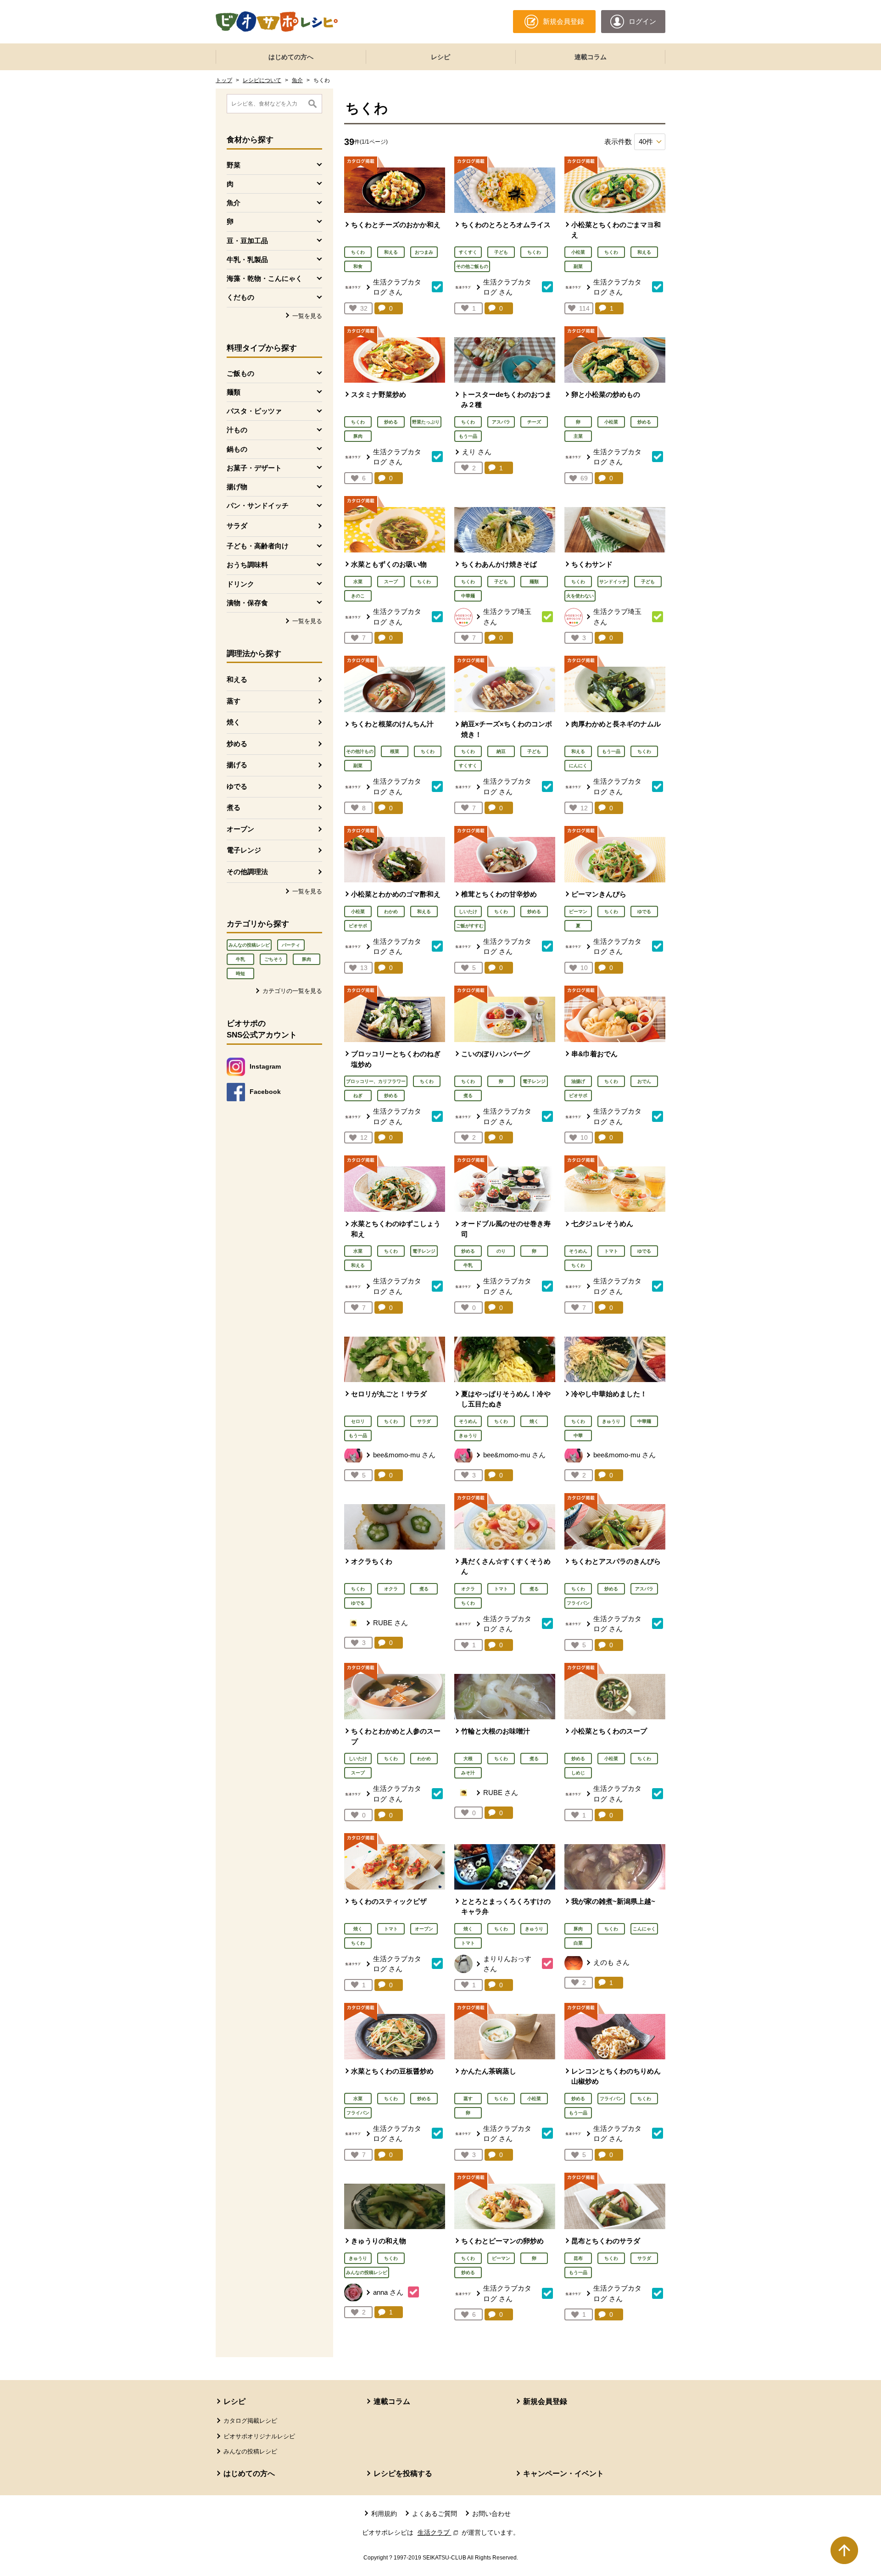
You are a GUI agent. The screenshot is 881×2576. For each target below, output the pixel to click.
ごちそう (273, 959)
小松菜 (578, 252)
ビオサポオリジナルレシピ (259, 2436)
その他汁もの (360, 751)
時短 (240, 973)
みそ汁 (468, 1773)
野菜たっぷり (426, 422)
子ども (501, 252)
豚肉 (307, 959)
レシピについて (262, 80)
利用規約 (384, 2514)
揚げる (237, 765)
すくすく (468, 252)
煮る (234, 807)
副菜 (578, 266)
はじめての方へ (291, 57)
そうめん (578, 1251)
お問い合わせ (491, 2514)
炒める (237, 744)
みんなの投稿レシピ (249, 945)
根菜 (395, 751)
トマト (611, 1251)
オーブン (240, 829)
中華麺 (468, 596)
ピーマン (578, 912)
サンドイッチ (613, 582)
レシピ (440, 57)
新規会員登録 (545, 2401)
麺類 (534, 582)
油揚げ (578, 1081)
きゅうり (468, 1436)
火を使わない (580, 596)
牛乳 (240, 959)
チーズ (534, 422)
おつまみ (424, 252)
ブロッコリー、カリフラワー (376, 1081)
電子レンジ (244, 850)
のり (501, 1251)
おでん (644, 1081)
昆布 (578, 2258)
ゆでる (237, 786)
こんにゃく (644, 1929)
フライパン (578, 1603)
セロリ (358, 1421)
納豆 (501, 751)
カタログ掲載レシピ (250, 2421)
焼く (234, 722)
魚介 (297, 80)
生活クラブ (439, 2532)
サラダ (237, 526)
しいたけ (468, 912)
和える (237, 679)
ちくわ (358, 252)
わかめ (391, 912)
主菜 (578, 436)
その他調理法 (247, 872)
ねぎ (358, 1096)
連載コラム (591, 57)
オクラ (391, 1589)
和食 (358, 266)
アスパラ (501, 422)
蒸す (234, 701)
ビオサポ (358, 926)
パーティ (291, 945)
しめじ (578, 1773)
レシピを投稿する (403, 2473)
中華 (578, 1436)
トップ (224, 80)
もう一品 (468, 436)
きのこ (358, 596)
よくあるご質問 (435, 2514)
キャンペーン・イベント (563, 2473)
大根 (468, 1759)
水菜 (358, 582)
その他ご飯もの (472, 266)
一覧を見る (307, 316)
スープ (391, 582)
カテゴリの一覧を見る (292, 991)
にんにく (578, 766)
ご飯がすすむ (470, 926)
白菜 (578, 1943)
